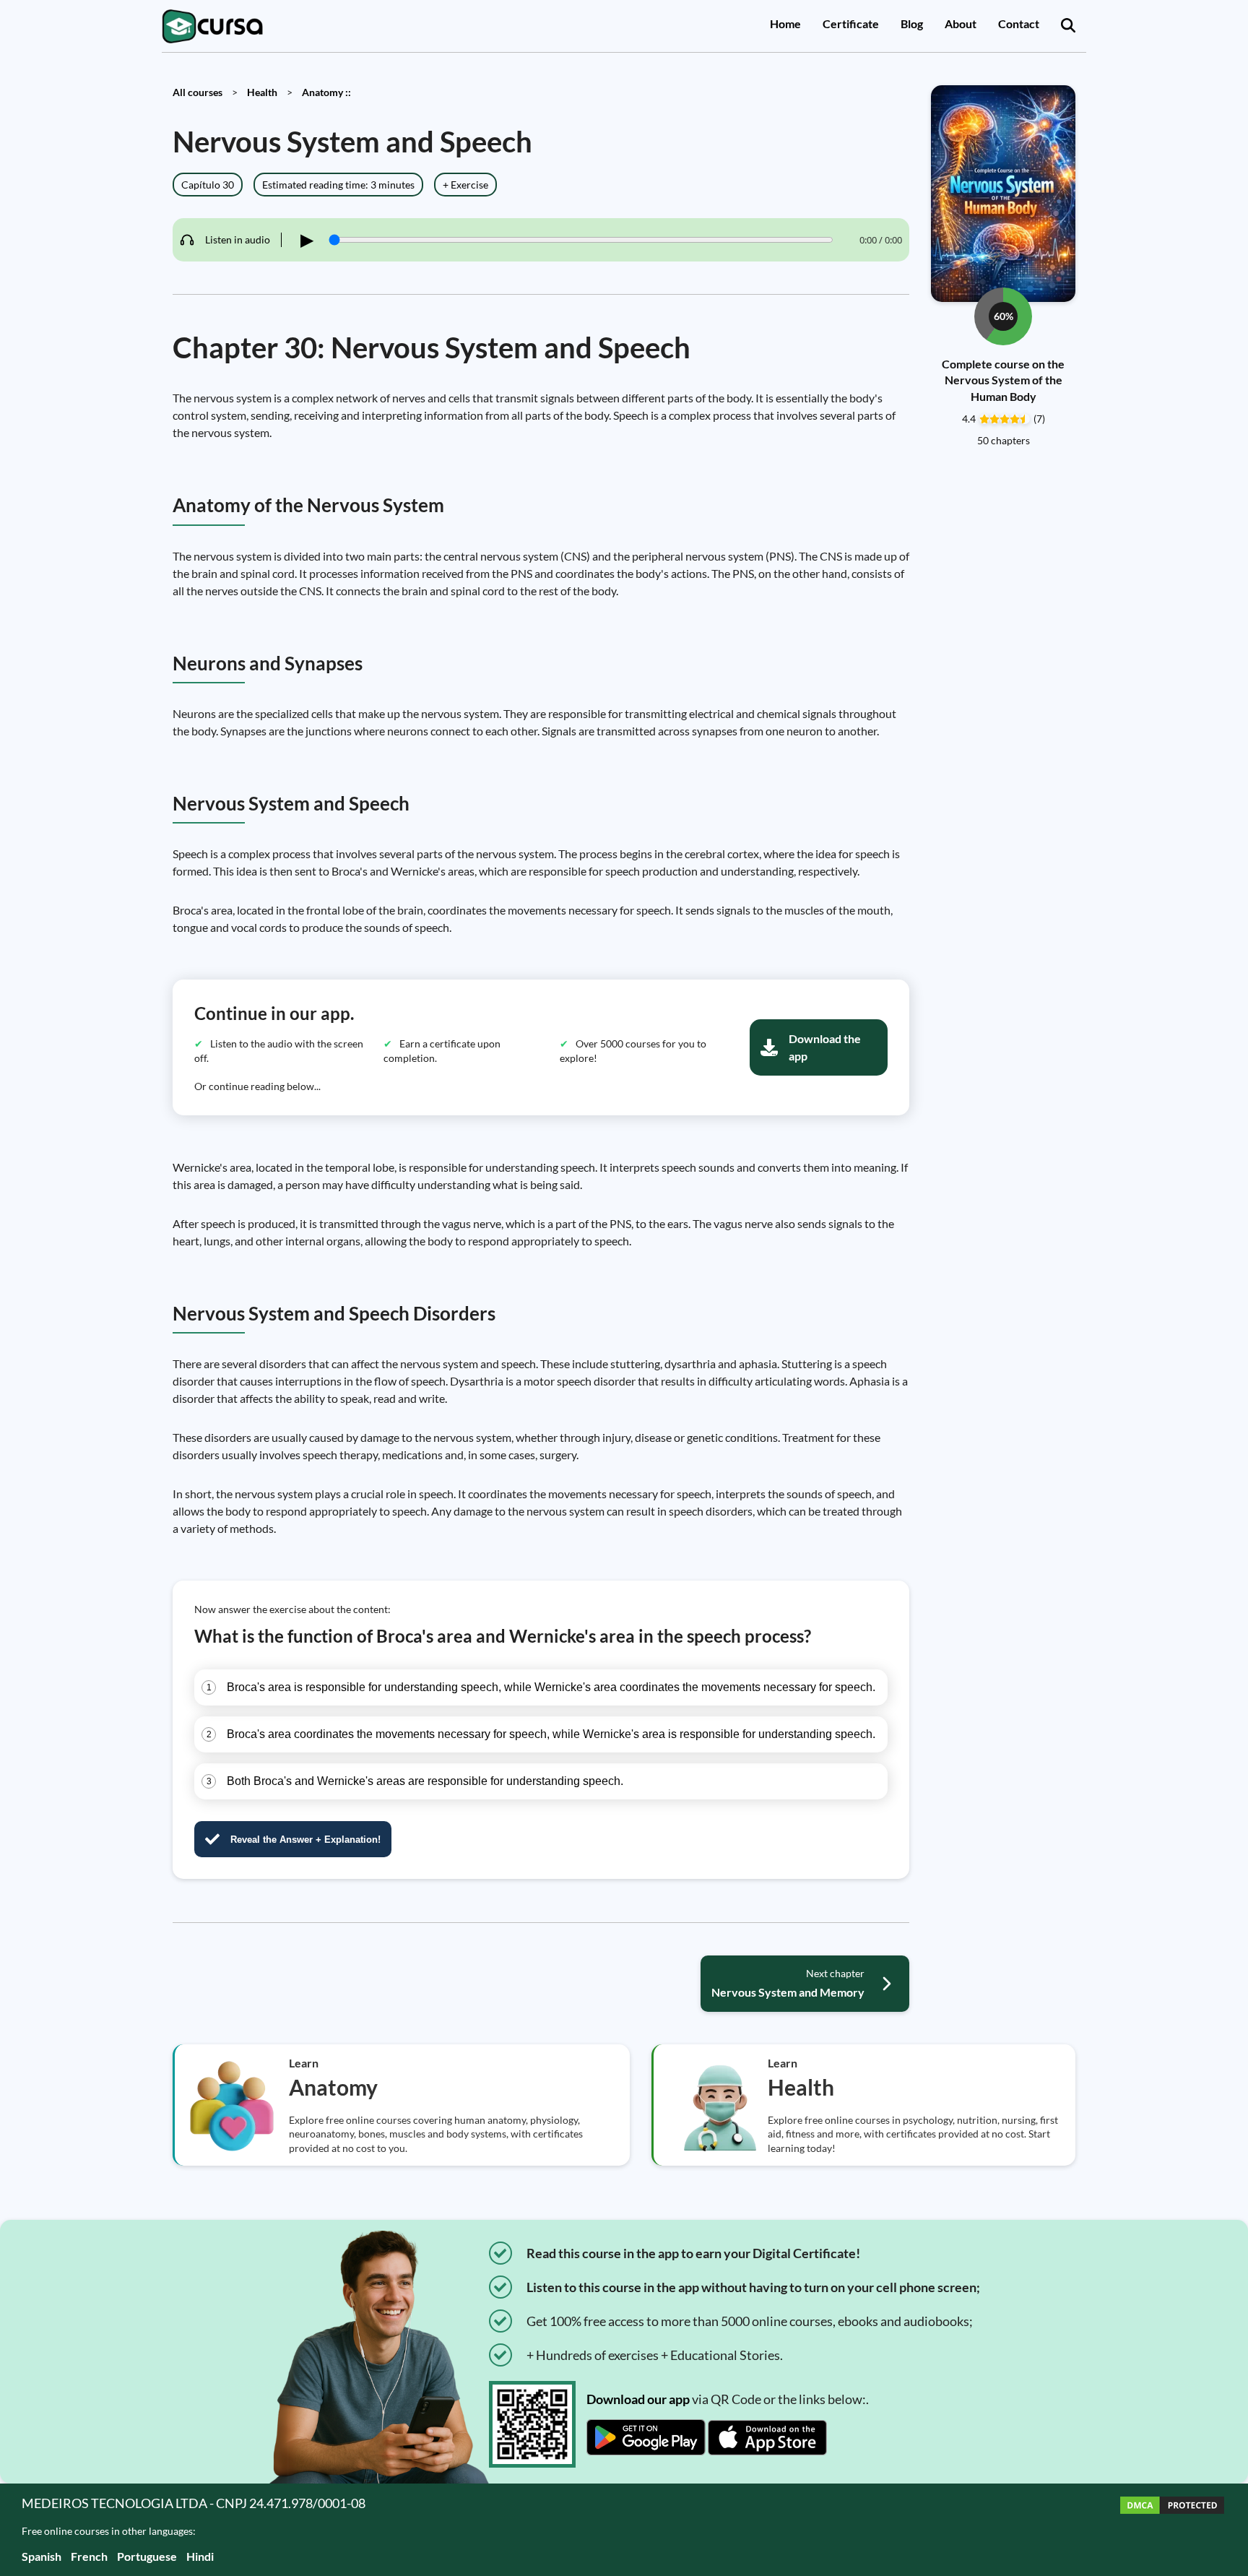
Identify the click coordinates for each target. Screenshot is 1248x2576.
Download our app (638, 2399)
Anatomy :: (326, 92)
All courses (198, 92)
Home (785, 23)
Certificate (851, 23)
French (89, 2556)
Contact (1019, 23)
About (961, 23)
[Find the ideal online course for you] (1068, 26)
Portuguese (147, 2556)
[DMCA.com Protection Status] (1172, 2529)
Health (262, 92)
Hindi (200, 2556)
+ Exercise (465, 185)
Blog (912, 23)
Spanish (42, 2556)
